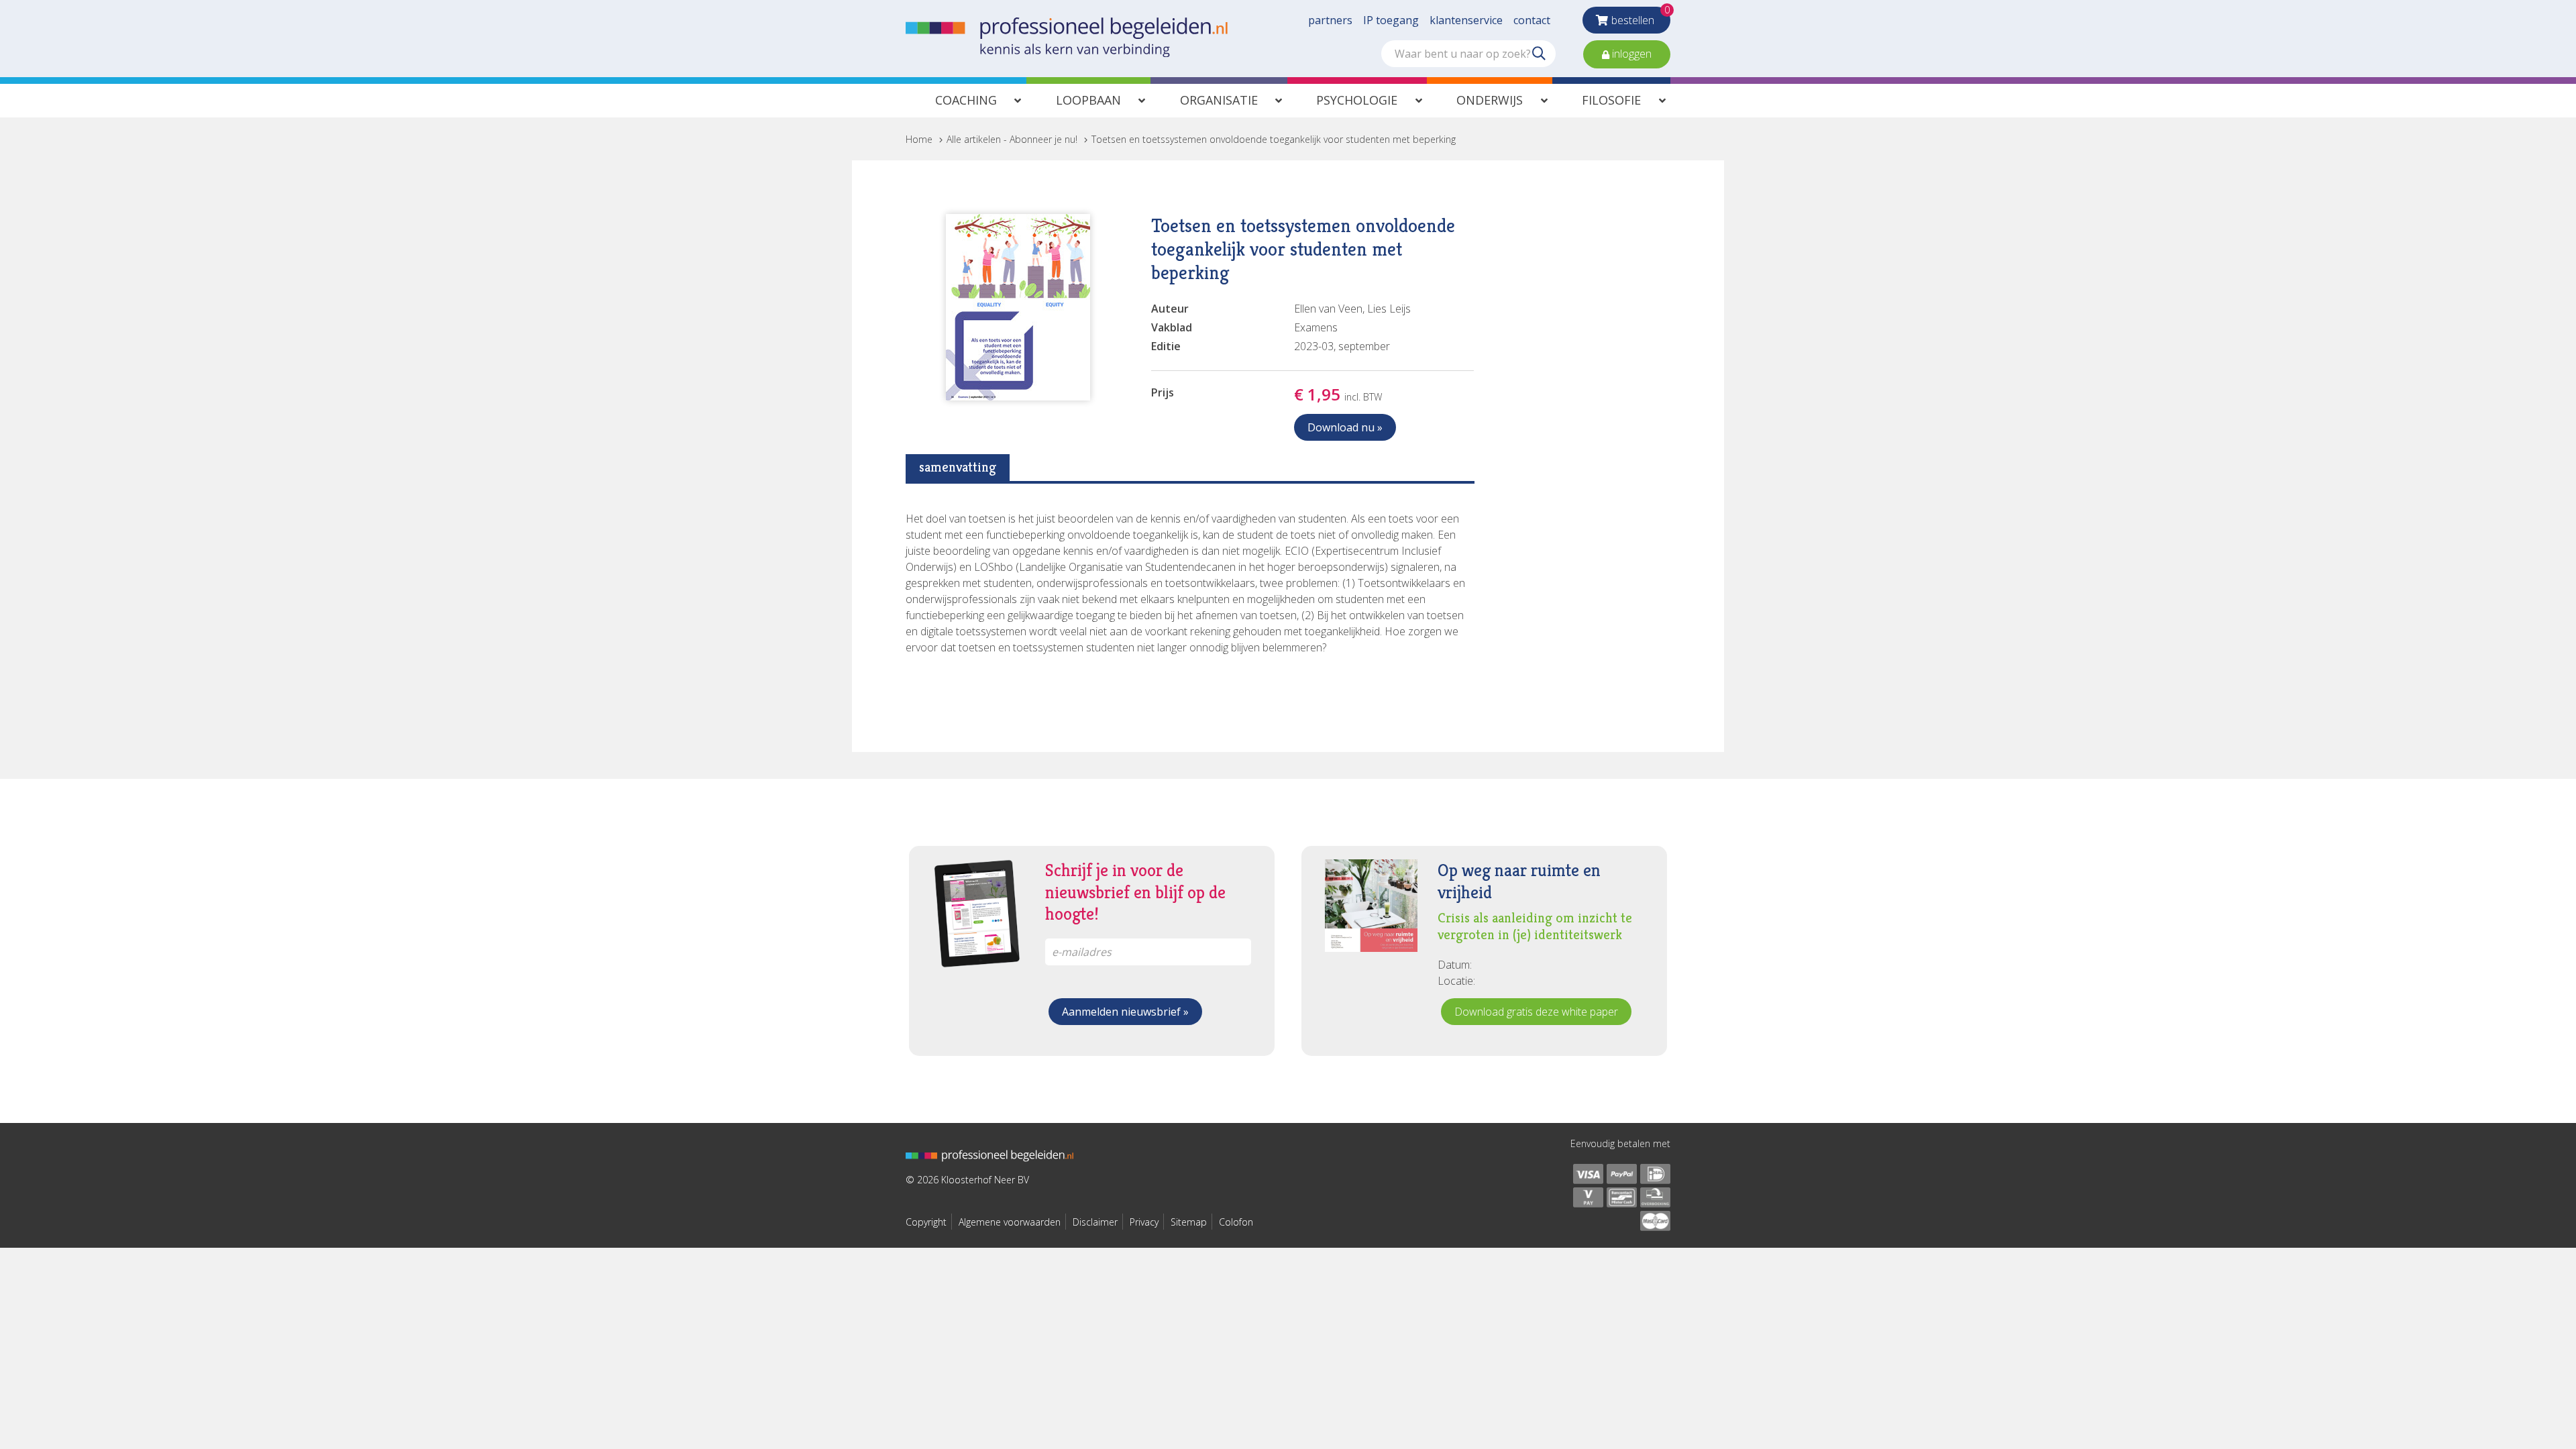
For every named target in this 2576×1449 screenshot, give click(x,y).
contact (1532, 20)
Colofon (1236, 1222)
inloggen (1630, 54)
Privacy (1144, 1222)
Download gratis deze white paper (1536, 1012)
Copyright (926, 1222)
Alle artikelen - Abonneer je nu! (1012, 139)
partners (1330, 20)
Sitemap (1189, 1222)
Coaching (966, 100)
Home (919, 139)
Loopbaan (1088, 100)
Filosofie (1611, 100)
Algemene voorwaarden (1010, 1222)
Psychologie (1357, 100)
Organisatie (1219, 100)
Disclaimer (1095, 1222)
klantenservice (1466, 20)
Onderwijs (1490, 100)
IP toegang (1391, 20)
